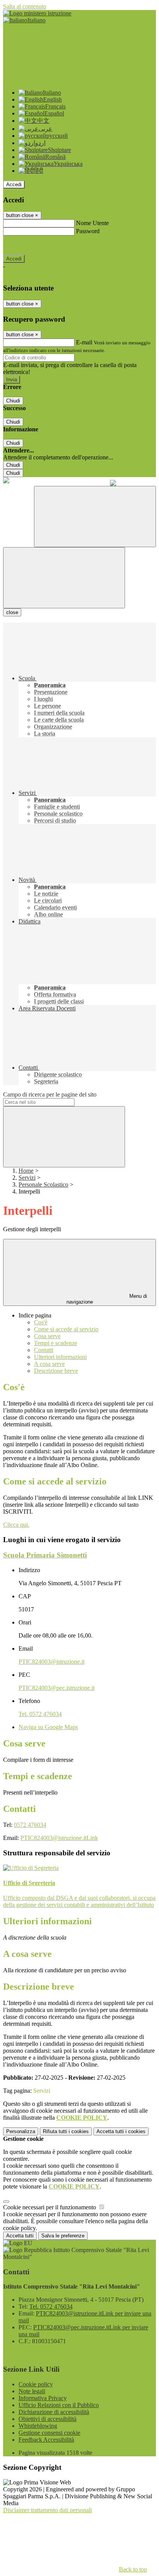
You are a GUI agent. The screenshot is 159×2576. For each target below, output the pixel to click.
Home (26, 1171)
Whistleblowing (38, 2426)
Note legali (32, 2391)
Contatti (44, 1350)
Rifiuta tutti (66, 2131)
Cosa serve (47, 1336)
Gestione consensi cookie (49, 2433)
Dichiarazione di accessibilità (54, 2412)
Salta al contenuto (25, 6)
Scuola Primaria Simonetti (45, 1555)
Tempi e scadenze (56, 1343)
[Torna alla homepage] (6, 481)
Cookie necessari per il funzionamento (50, 2207)
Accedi (14, 184)
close (12, 612)
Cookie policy (36, 2384)
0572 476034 (30, 1825)
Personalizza (21, 2131)
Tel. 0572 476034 (40, 1714)
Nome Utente (92, 223)
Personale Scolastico (43, 1184)
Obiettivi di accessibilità (47, 2419)
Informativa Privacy (43, 2398)
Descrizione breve (56, 1371)
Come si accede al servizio (66, 1329)
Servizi (27, 1178)
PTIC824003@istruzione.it (52, 1662)
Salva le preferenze (63, 2236)
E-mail (84, 342)
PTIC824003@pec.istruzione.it (57, 1688)
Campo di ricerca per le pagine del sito (50, 1094)
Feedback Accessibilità (46, 2440)
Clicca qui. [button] (16, 1525)
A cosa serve (49, 1364)
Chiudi (13, 401)
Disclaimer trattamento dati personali (47, 2510)
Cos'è (41, 1322)
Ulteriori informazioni (60, 1357)
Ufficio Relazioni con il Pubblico (59, 2405)
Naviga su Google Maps (48, 1727)
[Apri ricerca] (95, 517)
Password (88, 231)
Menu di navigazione (107, 1299)
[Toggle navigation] (64, 578)
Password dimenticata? (31, 245)
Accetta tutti (121, 2131)
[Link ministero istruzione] (37, 13)
